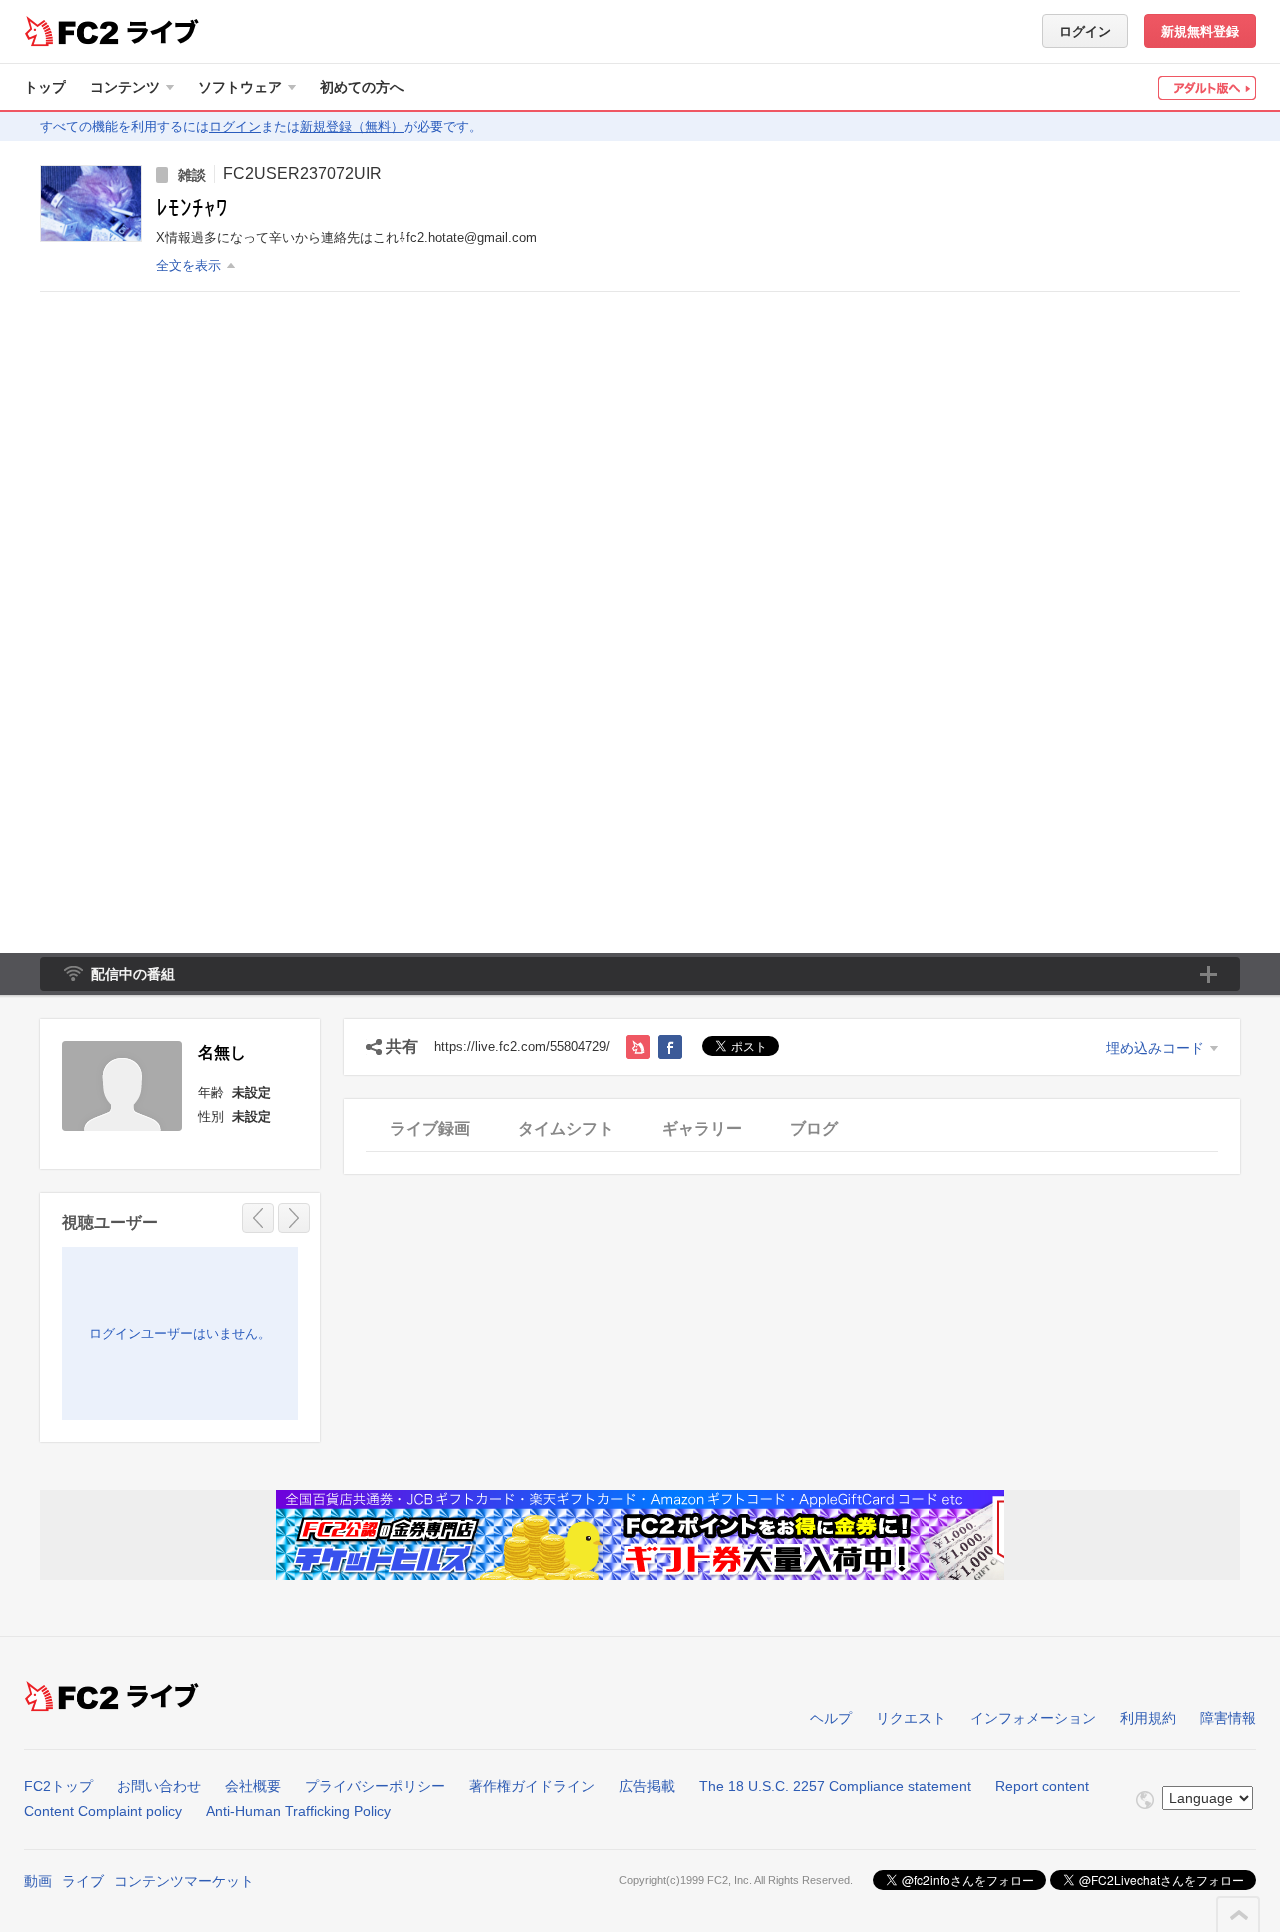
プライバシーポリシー (375, 1786)
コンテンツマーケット (184, 1881)
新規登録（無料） (352, 126)
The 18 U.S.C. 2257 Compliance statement (835, 1786)
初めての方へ (362, 87)
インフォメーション (1033, 1718)
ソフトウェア (240, 87)
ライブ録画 (430, 1128)
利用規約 (1148, 1718)
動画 (38, 1881)
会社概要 (253, 1786)
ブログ (814, 1128)
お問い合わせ (159, 1786)
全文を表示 (188, 265)
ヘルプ (831, 1718)
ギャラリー (702, 1128)
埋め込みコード (1155, 1048)
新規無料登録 (1200, 31)
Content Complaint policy (103, 1811)
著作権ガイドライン (532, 1786)
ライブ (83, 1881)
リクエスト (911, 1718)
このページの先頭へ (1239, 1915)
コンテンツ (125, 87)
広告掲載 (647, 1786)
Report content (1042, 1786)
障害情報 (1228, 1718)
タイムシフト (566, 1128)
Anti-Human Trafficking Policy (298, 1811)
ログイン (1085, 31)
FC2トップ (58, 1786)
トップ (45, 87)
